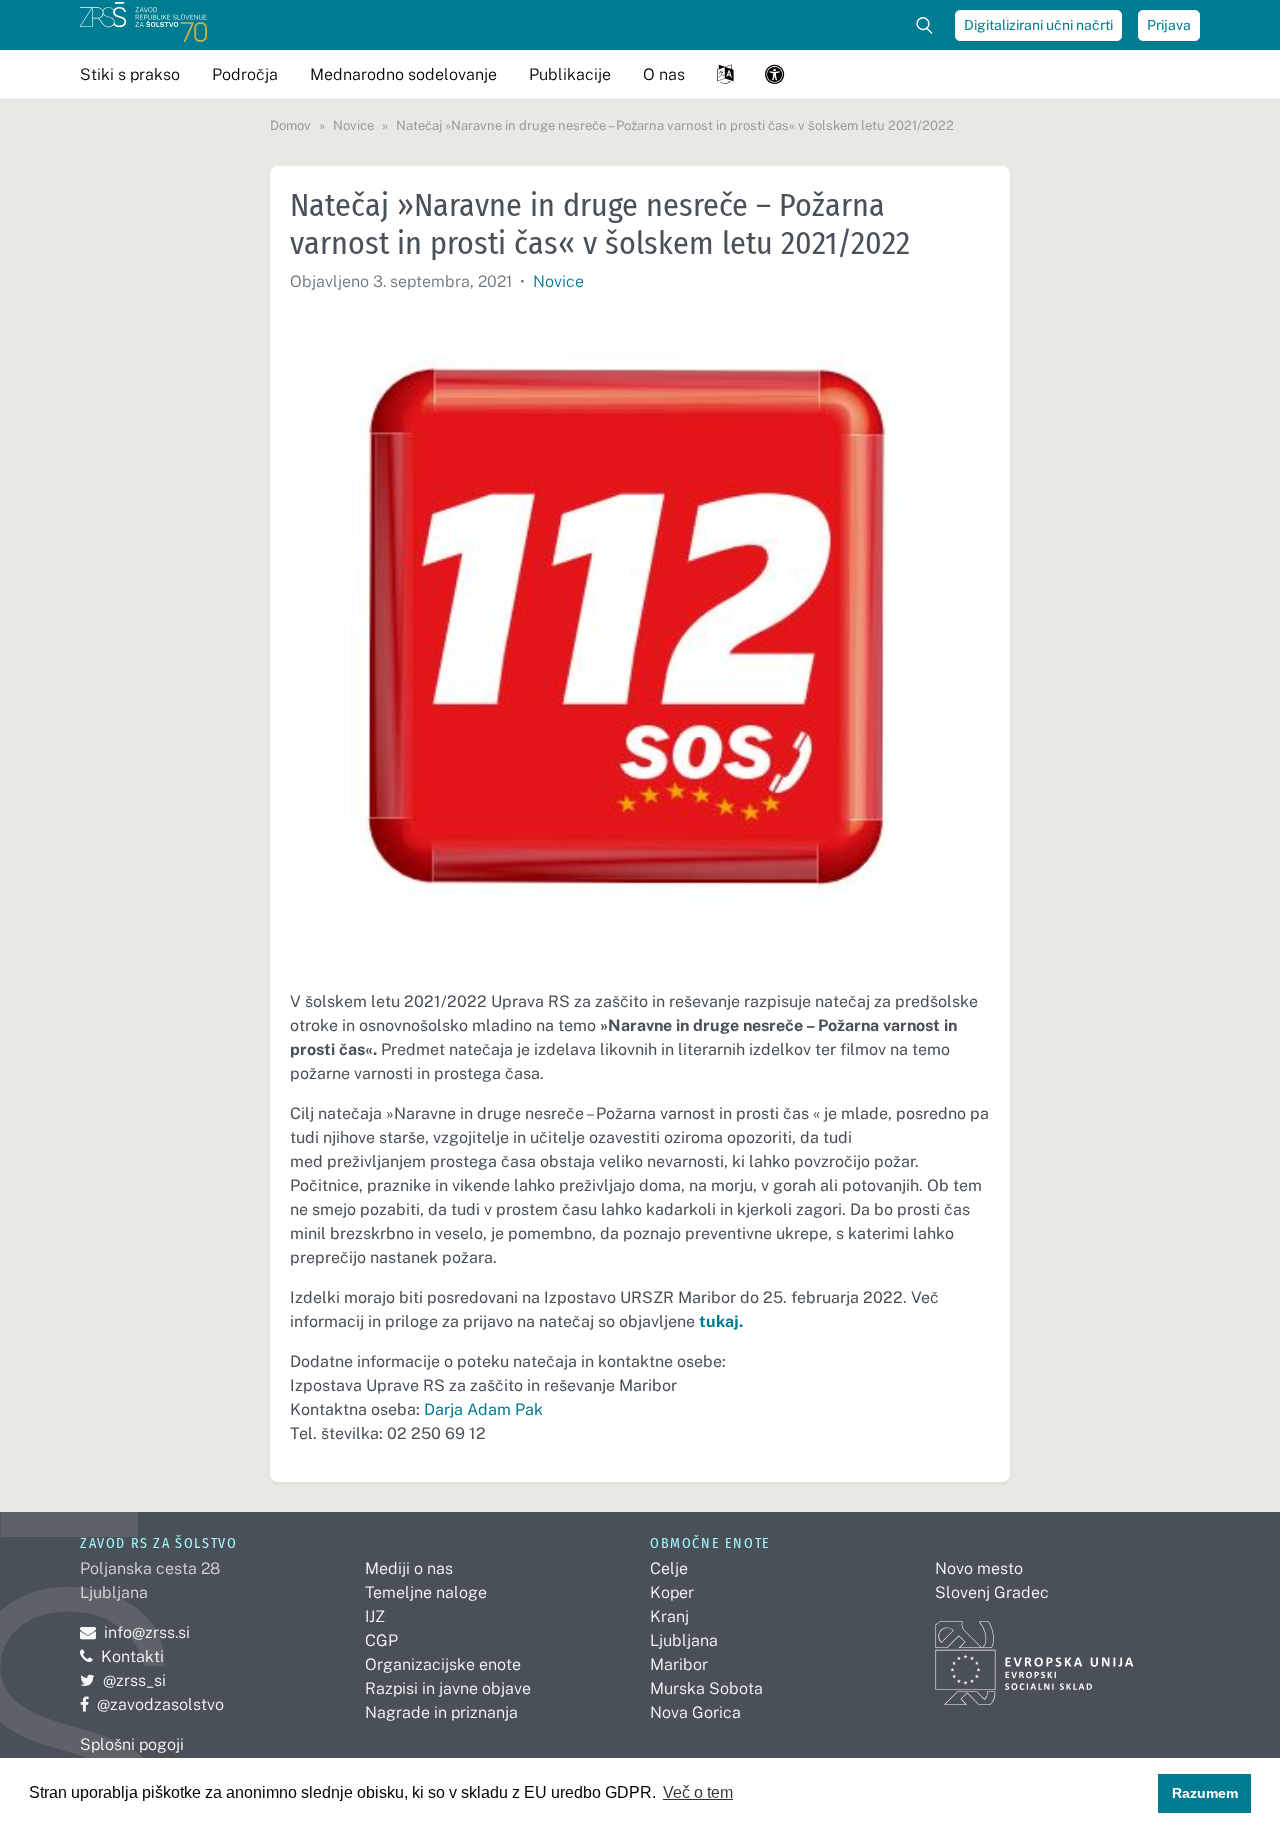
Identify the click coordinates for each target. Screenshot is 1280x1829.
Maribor (679, 1664)
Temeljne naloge (426, 1592)
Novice (558, 281)
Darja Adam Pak (483, 1409)
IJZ (375, 1616)
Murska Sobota (706, 1688)
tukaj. (721, 1321)
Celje (669, 1568)
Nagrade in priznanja (441, 1712)
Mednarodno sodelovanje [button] (403, 74)
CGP (381, 1640)
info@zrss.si (135, 1632)
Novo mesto (979, 1568)
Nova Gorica (695, 1712)
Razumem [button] (1205, 1793)
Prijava (1169, 25)
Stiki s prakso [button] (130, 74)
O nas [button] (664, 74)
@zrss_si (123, 1680)
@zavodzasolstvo (152, 1704)
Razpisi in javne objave (448, 1688)
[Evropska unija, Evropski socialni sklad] (1034, 1654)
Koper (672, 1592)
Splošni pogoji (132, 1744)
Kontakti (132, 1656)
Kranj (669, 1616)
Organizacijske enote (443, 1664)
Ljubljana (684, 1640)
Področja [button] (245, 74)
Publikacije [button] (570, 74)
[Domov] (143, 25)
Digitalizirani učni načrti (1038, 25)
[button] (725, 74)
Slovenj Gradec (992, 1592)
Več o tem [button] (698, 1792)
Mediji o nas (409, 1568)
